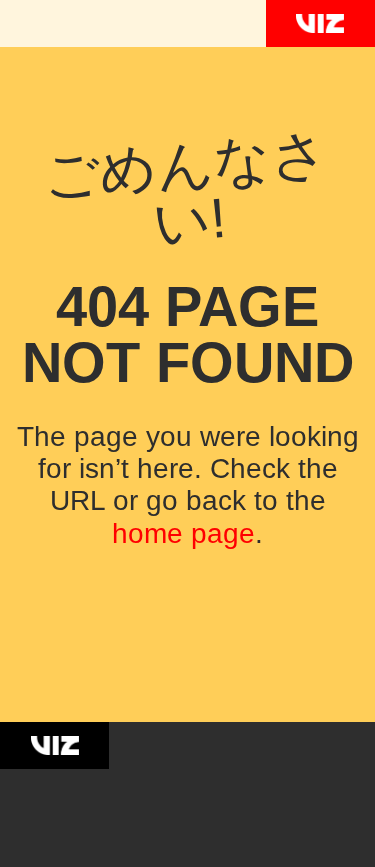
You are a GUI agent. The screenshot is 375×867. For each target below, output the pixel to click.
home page (183, 533)
